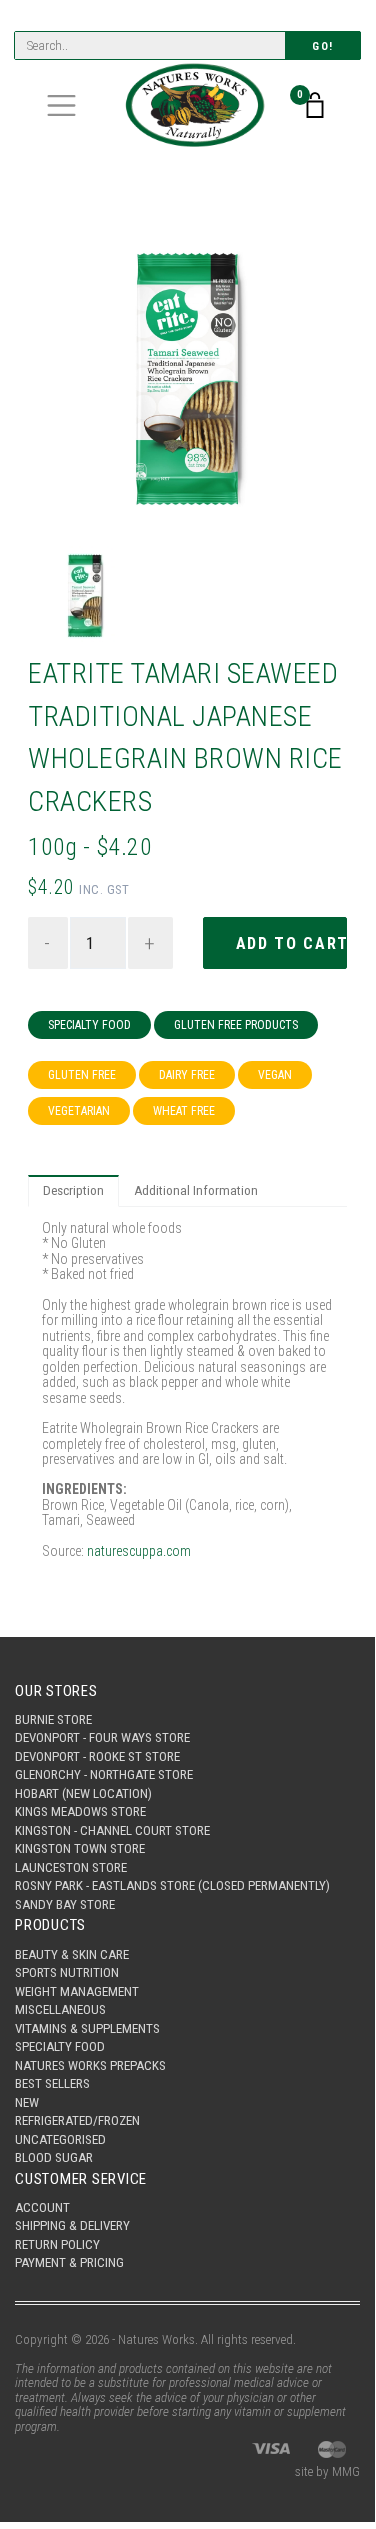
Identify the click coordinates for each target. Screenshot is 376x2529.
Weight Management (77, 1991)
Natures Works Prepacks (90, 2065)
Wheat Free (184, 1111)
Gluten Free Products (236, 1025)
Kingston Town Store (80, 1848)
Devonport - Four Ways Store (102, 1737)
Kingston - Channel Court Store (112, 1830)
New (27, 2102)
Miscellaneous (60, 2009)
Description (73, 1190)
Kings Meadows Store (80, 1811)
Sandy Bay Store (65, 1904)
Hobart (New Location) (83, 1793)
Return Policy (57, 2244)
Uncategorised (60, 2139)
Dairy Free (187, 1075)
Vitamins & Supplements (87, 2028)
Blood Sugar (54, 2157)
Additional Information (196, 1190)
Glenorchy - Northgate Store (104, 1774)
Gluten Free (82, 1075)
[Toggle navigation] (61, 105)
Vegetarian (79, 1111)
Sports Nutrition (67, 1972)
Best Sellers (52, 2083)
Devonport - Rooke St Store (97, 1756)
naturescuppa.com (139, 1551)
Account (42, 2207)
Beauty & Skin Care (72, 1954)
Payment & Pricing (69, 2262)
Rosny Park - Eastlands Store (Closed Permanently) (172, 1885)
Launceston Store (71, 1867)
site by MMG (327, 2471)
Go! (323, 46)
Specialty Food (89, 1025)
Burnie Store (53, 1719)
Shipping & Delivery (72, 2225)
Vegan (275, 1075)
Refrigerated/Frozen (77, 2120)
